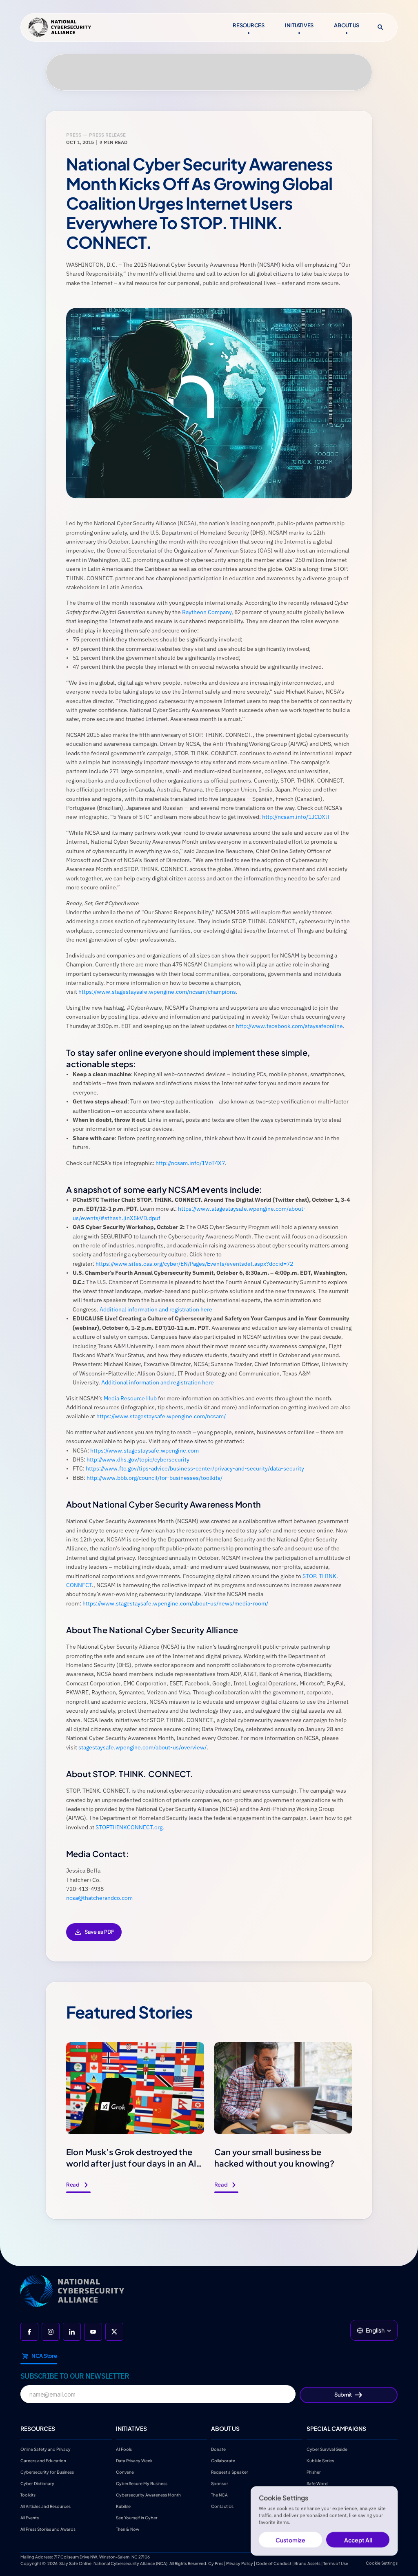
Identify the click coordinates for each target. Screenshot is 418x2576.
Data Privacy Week (134, 2461)
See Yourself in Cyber (137, 2518)
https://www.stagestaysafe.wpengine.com (145, 1451)
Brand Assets (307, 2563)
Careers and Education (44, 2461)
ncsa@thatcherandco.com (99, 1898)
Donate (218, 2449)
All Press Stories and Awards (48, 2529)
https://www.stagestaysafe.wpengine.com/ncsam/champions (157, 992)
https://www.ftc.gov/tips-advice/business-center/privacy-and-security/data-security (195, 1468)
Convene (125, 2472)
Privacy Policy (240, 2563)
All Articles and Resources (46, 2506)
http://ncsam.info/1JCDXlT (296, 817)
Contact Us (222, 2506)
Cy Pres (216, 2563)
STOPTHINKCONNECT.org (129, 1827)
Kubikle (123, 2506)
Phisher (314, 2472)
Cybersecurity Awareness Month (148, 2495)
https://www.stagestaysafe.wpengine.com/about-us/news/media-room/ (175, 1603)
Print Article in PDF (94, 1938)
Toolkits (28, 2495)
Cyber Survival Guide (327, 2449)
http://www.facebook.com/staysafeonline (289, 1026)
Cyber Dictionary (37, 2483)
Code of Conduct (274, 2563)
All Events (30, 2518)
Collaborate (223, 2461)
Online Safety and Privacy (46, 2449)
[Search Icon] (380, 27)
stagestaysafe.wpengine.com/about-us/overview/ (142, 1747)
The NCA (219, 2495)
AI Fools (124, 2449)
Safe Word (317, 2483)
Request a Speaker (230, 2472)
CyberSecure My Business (142, 2483)
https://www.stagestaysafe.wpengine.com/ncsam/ (161, 1416)
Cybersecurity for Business (47, 2472)
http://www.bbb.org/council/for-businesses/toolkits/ (155, 1478)
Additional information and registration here (156, 1309)
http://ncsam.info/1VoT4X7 (190, 1163)
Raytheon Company (207, 612)
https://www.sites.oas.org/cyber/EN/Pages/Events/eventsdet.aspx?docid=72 (194, 1264)
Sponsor (220, 2483)
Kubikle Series (320, 2461)
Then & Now (128, 2529)
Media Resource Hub (130, 1398)
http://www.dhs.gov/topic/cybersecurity (138, 1459)
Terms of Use (336, 2563)
